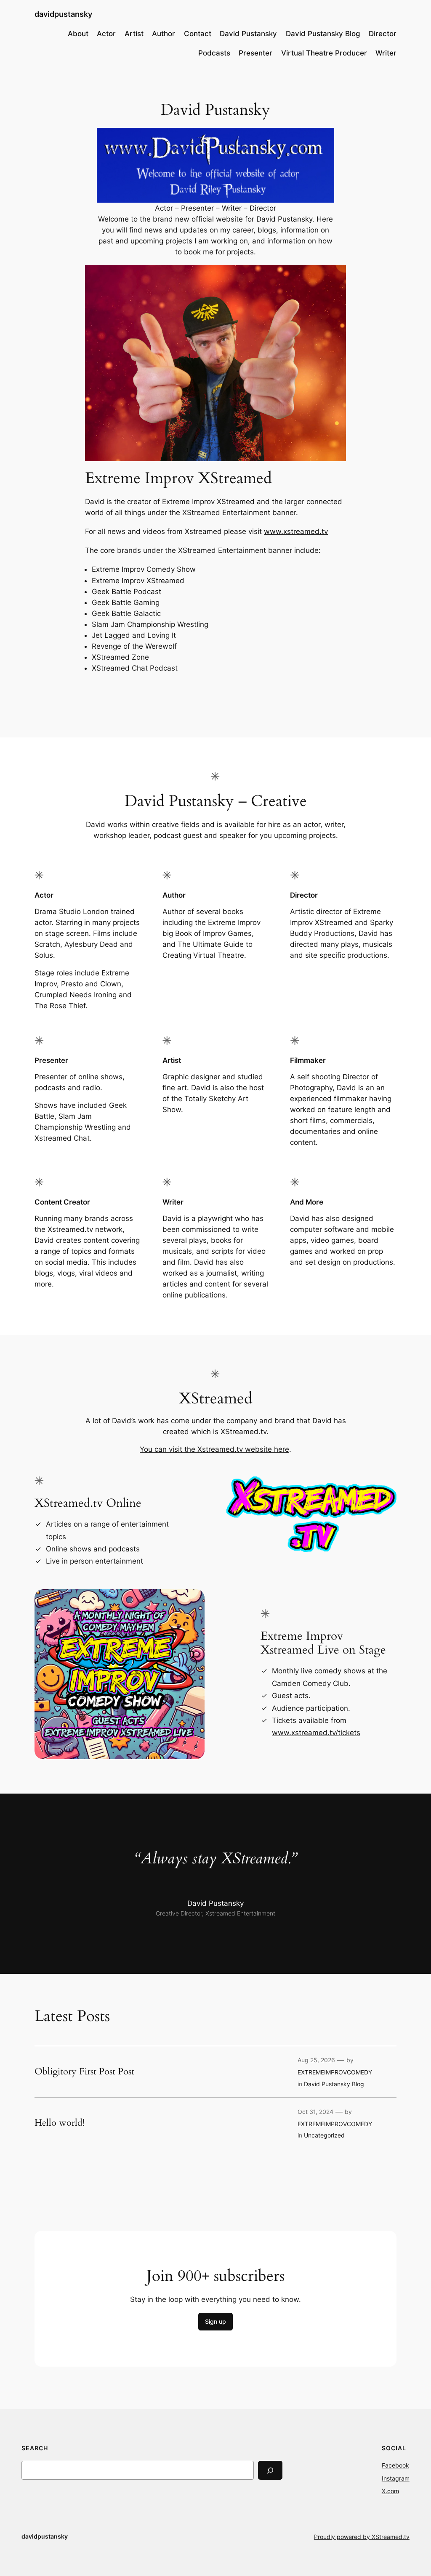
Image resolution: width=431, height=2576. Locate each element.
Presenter (255, 53)
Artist (134, 34)
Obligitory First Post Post (84, 2072)
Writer (386, 53)
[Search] (270, 2470)
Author (164, 34)
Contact (198, 34)
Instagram (396, 2478)
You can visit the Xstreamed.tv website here (214, 1449)
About (78, 34)
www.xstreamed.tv (296, 531)
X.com (390, 2491)
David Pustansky (248, 34)
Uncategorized (324, 2135)
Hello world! (60, 2123)
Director (383, 34)
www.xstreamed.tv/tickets (316, 1733)
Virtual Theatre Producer (324, 53)
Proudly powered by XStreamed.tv (362, 2537)
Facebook (395, 2465)
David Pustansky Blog (323, 34)
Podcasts (214, 53)
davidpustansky (63, 14)
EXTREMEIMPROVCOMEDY (335, 2072)
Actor (106, 34)
